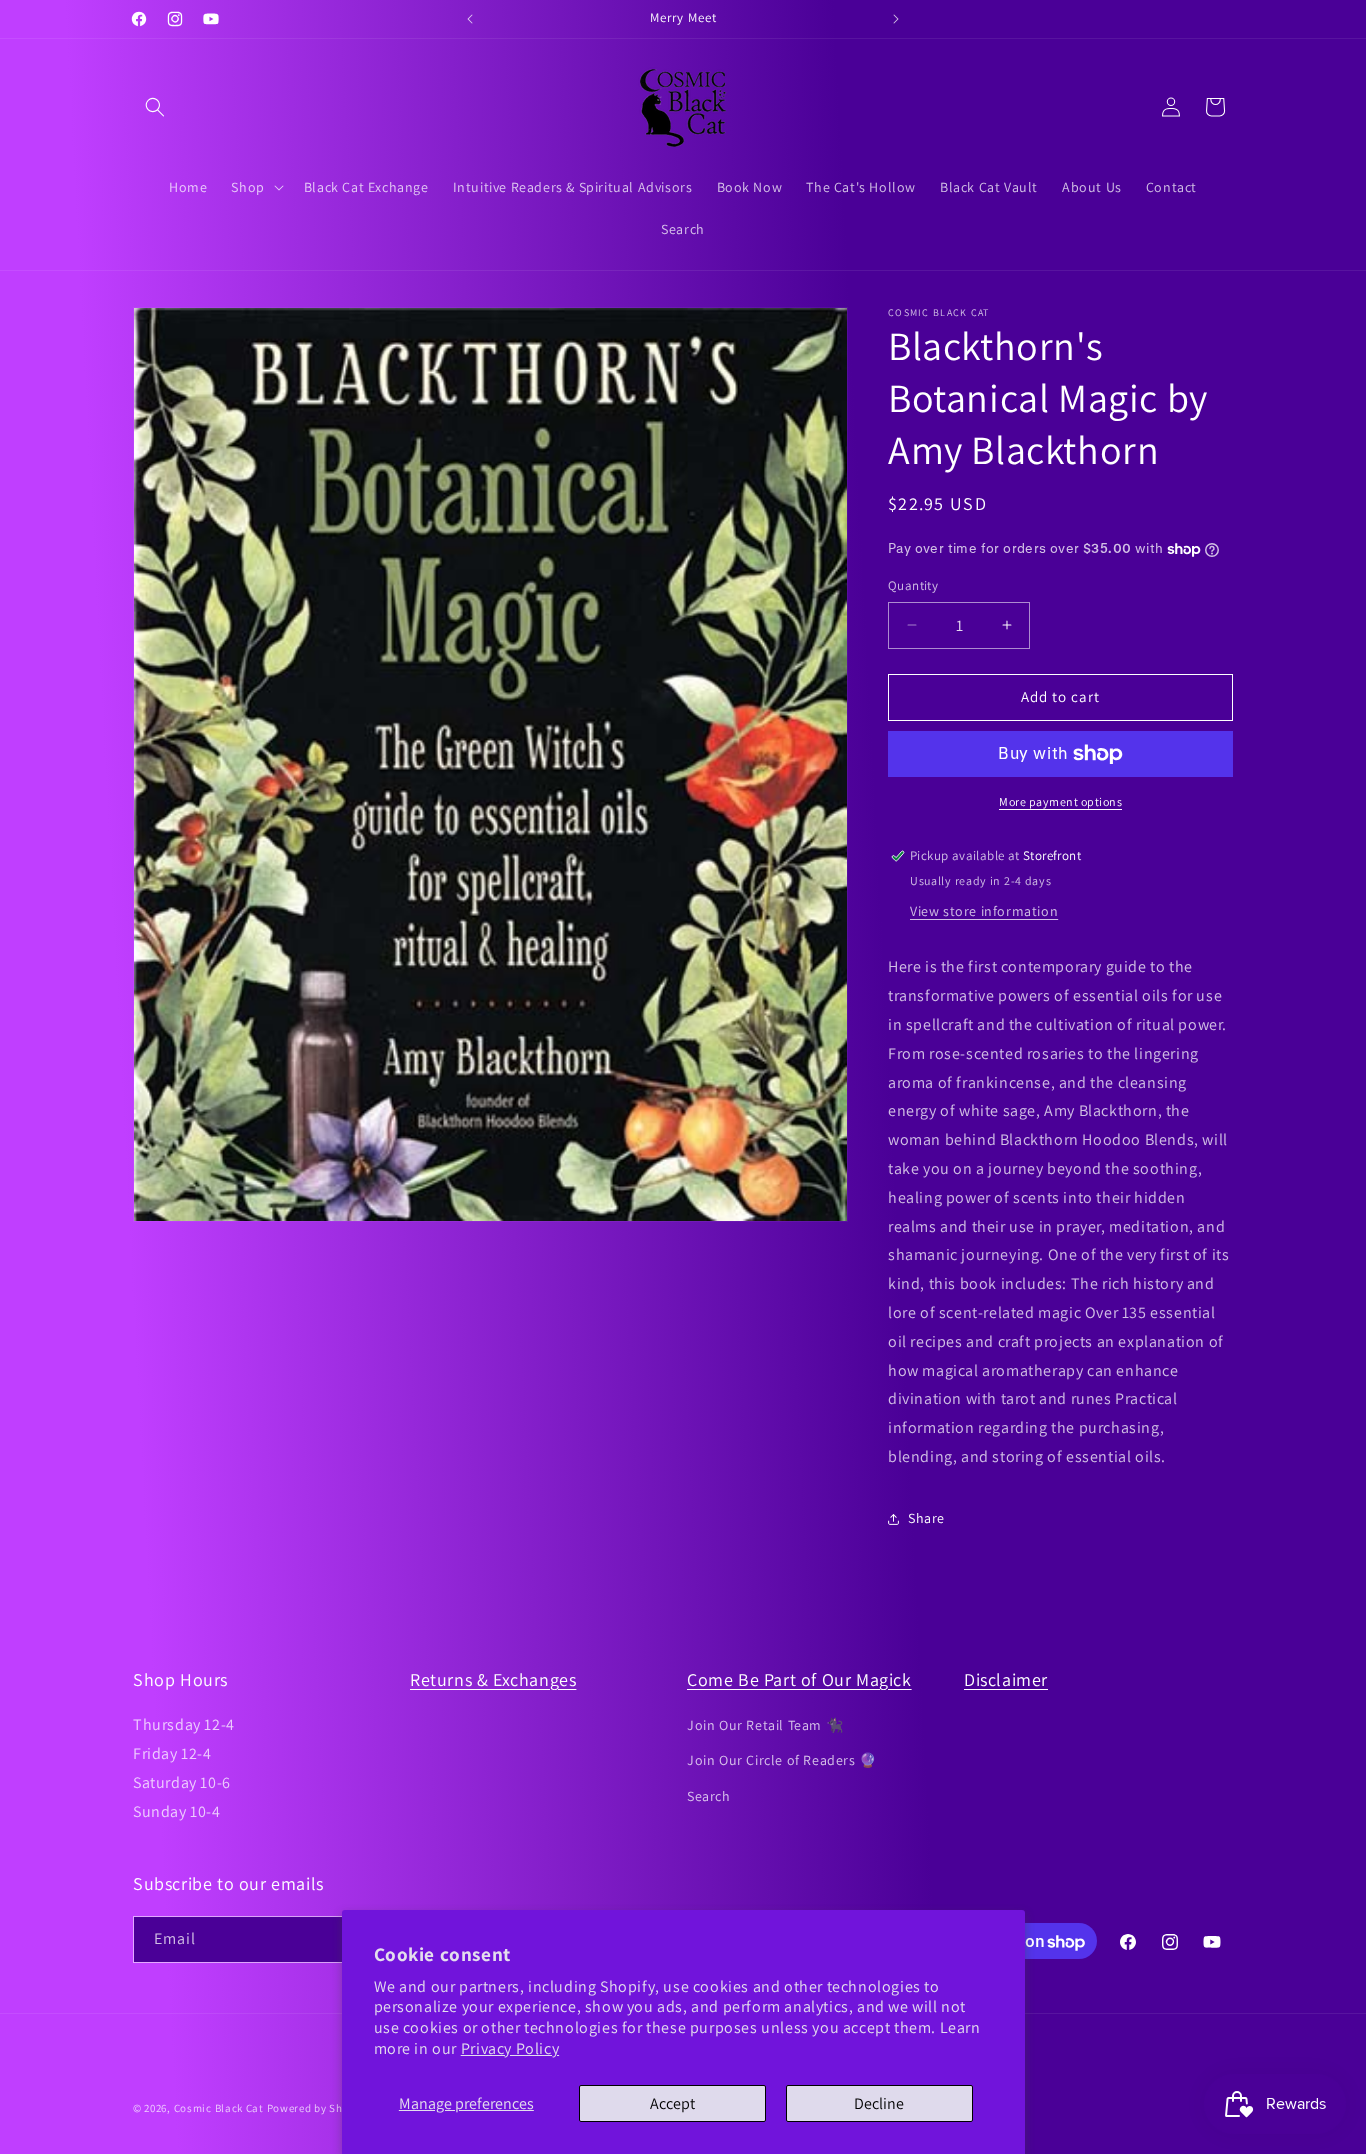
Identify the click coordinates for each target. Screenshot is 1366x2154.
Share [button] (926, 1518)
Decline (879, 2103)
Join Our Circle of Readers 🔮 (782, 1760)
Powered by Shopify (318, 2108)
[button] (155, 107)
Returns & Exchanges (493, 1679)
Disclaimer (1006, 1679)
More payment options (1060, 801)
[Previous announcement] (470, 19)
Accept (672, 2103)
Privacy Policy (510, 2048)
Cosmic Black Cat (219, 2108)
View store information (984, 911)
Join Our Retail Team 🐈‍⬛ (765, 1725)
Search (709, 1796)
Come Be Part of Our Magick (799, 1679)
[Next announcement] (896, 19)
